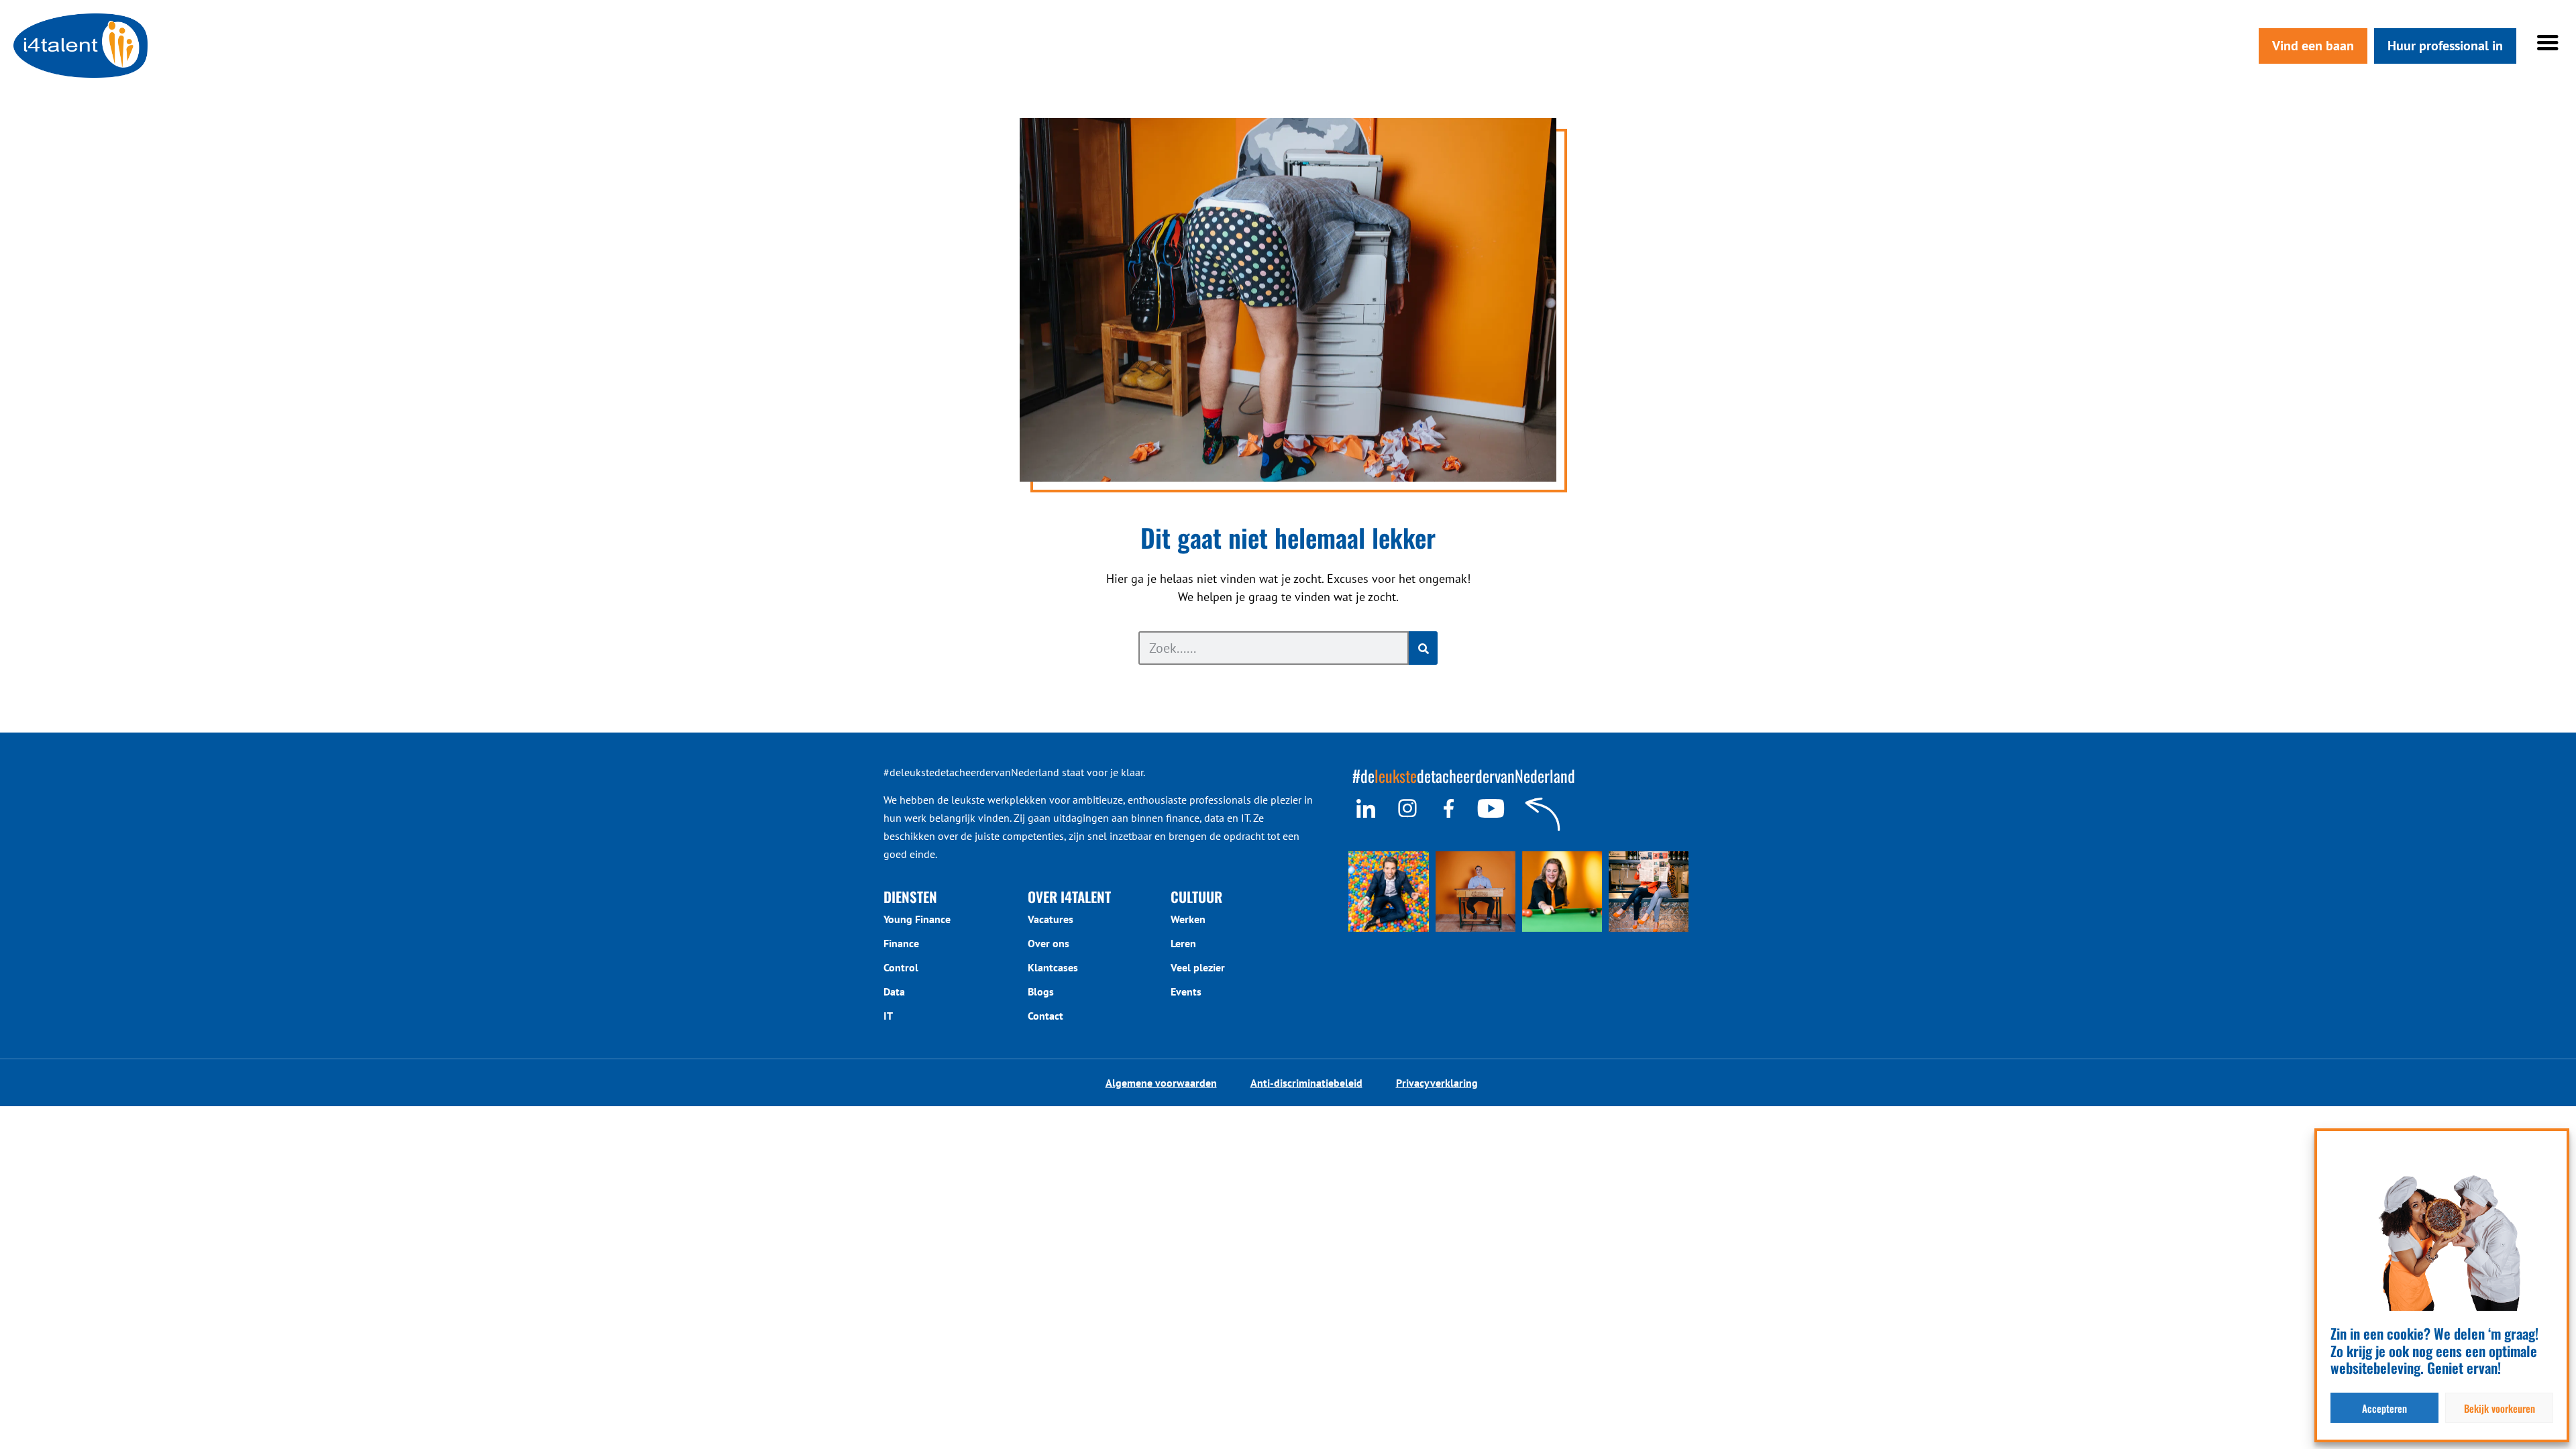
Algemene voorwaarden (1161, 1083)
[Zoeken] (1423, 648)
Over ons (1049, 943)
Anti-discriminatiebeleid (1306, 1083)
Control (901, 967)
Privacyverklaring (1437, 1083)
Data (894, 991)
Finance (901, 943)
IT (888, 1016)
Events (1186, 991)
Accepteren (2384, 1408)
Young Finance (917, 919)
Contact (1045, 1016)
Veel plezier (1198, 967)
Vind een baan (2313, 46)
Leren (1183, 943)
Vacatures (1051, 919)
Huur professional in (2445, 46)
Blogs (1041, 991)
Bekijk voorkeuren (2500, 1408)
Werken (1188, 919)
